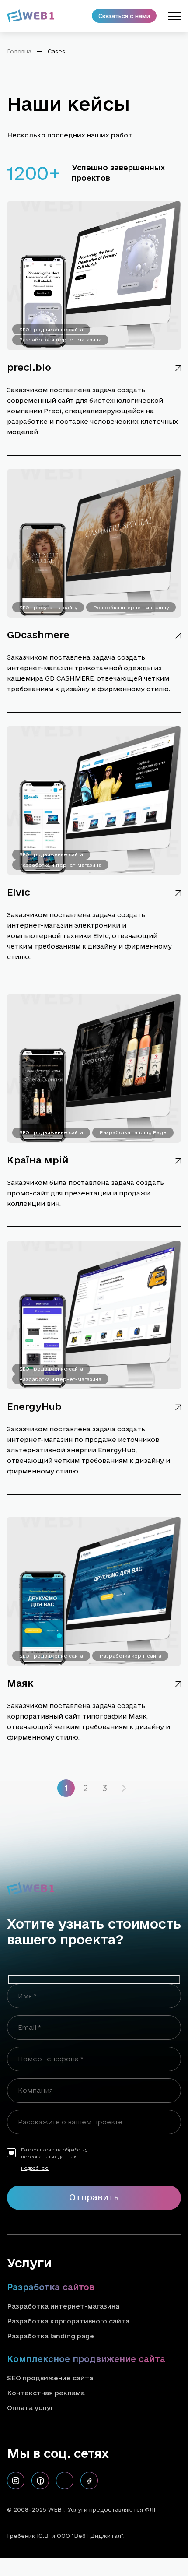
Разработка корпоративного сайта (68, 2321)
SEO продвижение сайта (51, 330)
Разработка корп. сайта (131, 1656)
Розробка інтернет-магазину (131, 608)
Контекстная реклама (46, 2393)
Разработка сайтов (51, 2287)
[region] (94, 55)
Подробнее (35, 2168)
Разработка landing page (50, 2336)
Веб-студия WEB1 (153, 2536)
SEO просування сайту (48, 608)
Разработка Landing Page (133, 1132)
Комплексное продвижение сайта (86, 2359)
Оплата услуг (30, 2408)
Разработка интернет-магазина (60, 340)
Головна (19, 51)
